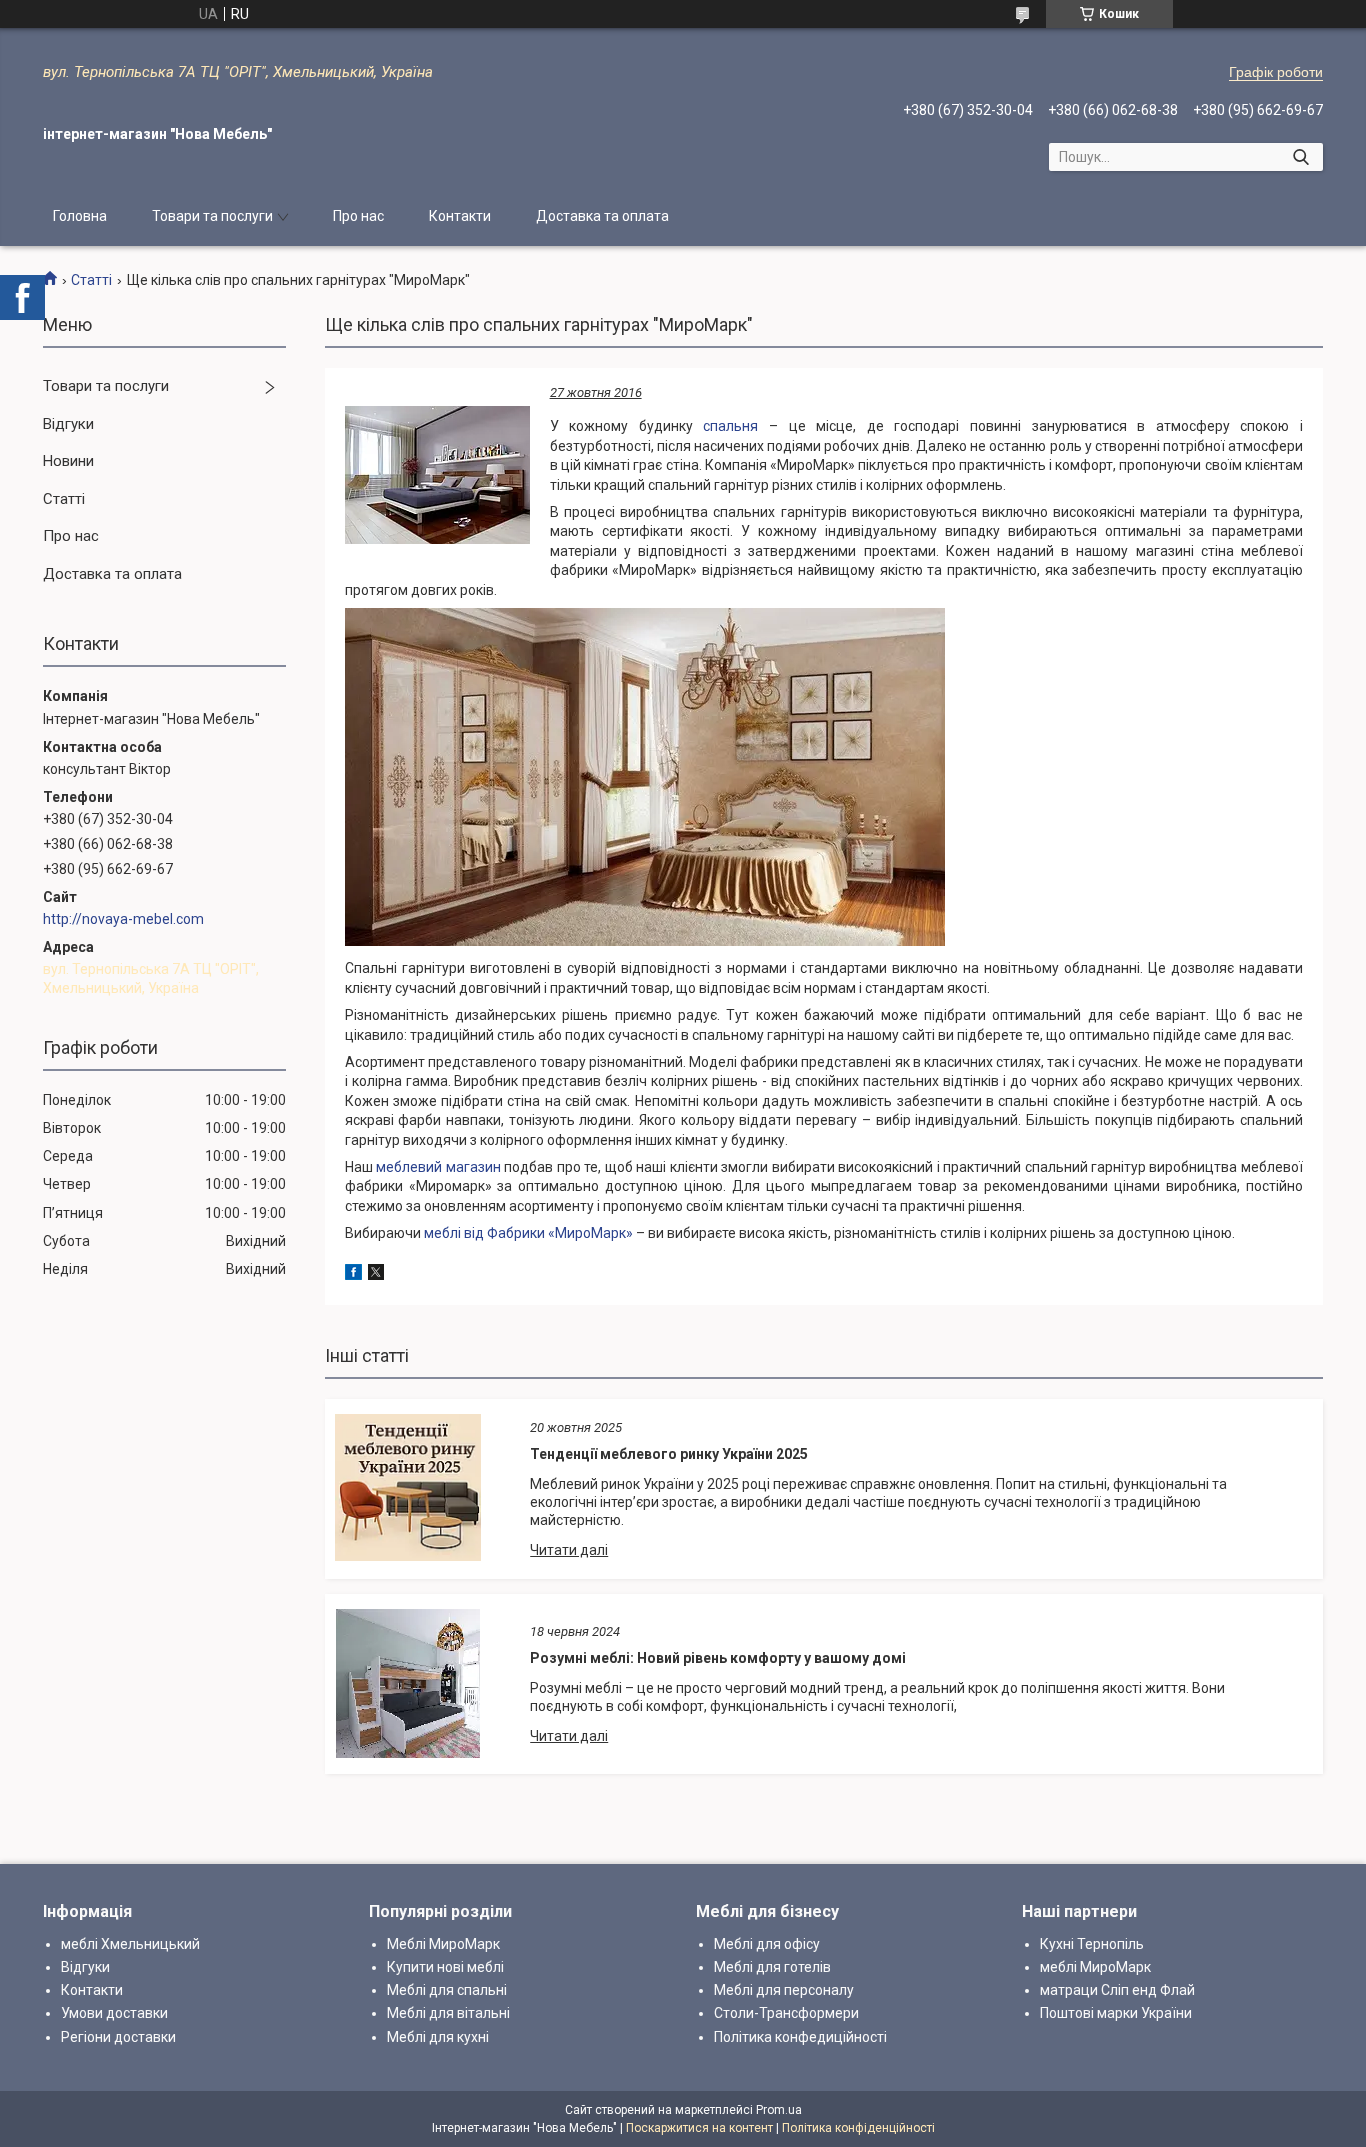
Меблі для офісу (767, 1944)
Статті (91, 280)
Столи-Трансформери (786, 2013)
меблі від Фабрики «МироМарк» (528, 1233)
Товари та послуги (212, 216)
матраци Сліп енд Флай (1117, 1990)
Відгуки (68, 424)
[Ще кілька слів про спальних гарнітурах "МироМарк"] (437, 475)
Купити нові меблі (445, 1967)
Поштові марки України (1116, 2013)
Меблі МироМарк (443, 1944)
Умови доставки (114, 2013)
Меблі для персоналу (784, 1990)
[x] (376, 1275)
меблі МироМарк (1095, 1967)
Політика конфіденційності (858, 2128)
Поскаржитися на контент (699, 2128)
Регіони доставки (118, 2037)
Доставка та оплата (602, 216)
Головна (80, 216)
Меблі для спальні (447, 1990)
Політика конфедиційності (800, 2037)
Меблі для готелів (772, 1967)
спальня (730, 426)
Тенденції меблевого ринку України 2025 (669, 1454)
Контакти (460, 216)
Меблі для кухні (438, 2037)
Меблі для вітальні (448, 2013)
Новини (68, 461)
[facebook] (353, 1275)
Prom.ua (779, 2110)
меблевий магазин (438, 1167)
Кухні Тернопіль (1092, 1944)
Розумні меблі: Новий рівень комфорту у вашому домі (718, 1658)
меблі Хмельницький (130, 1944)
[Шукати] (1300, 157)
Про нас (358, 216)
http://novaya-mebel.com (123, 919)
